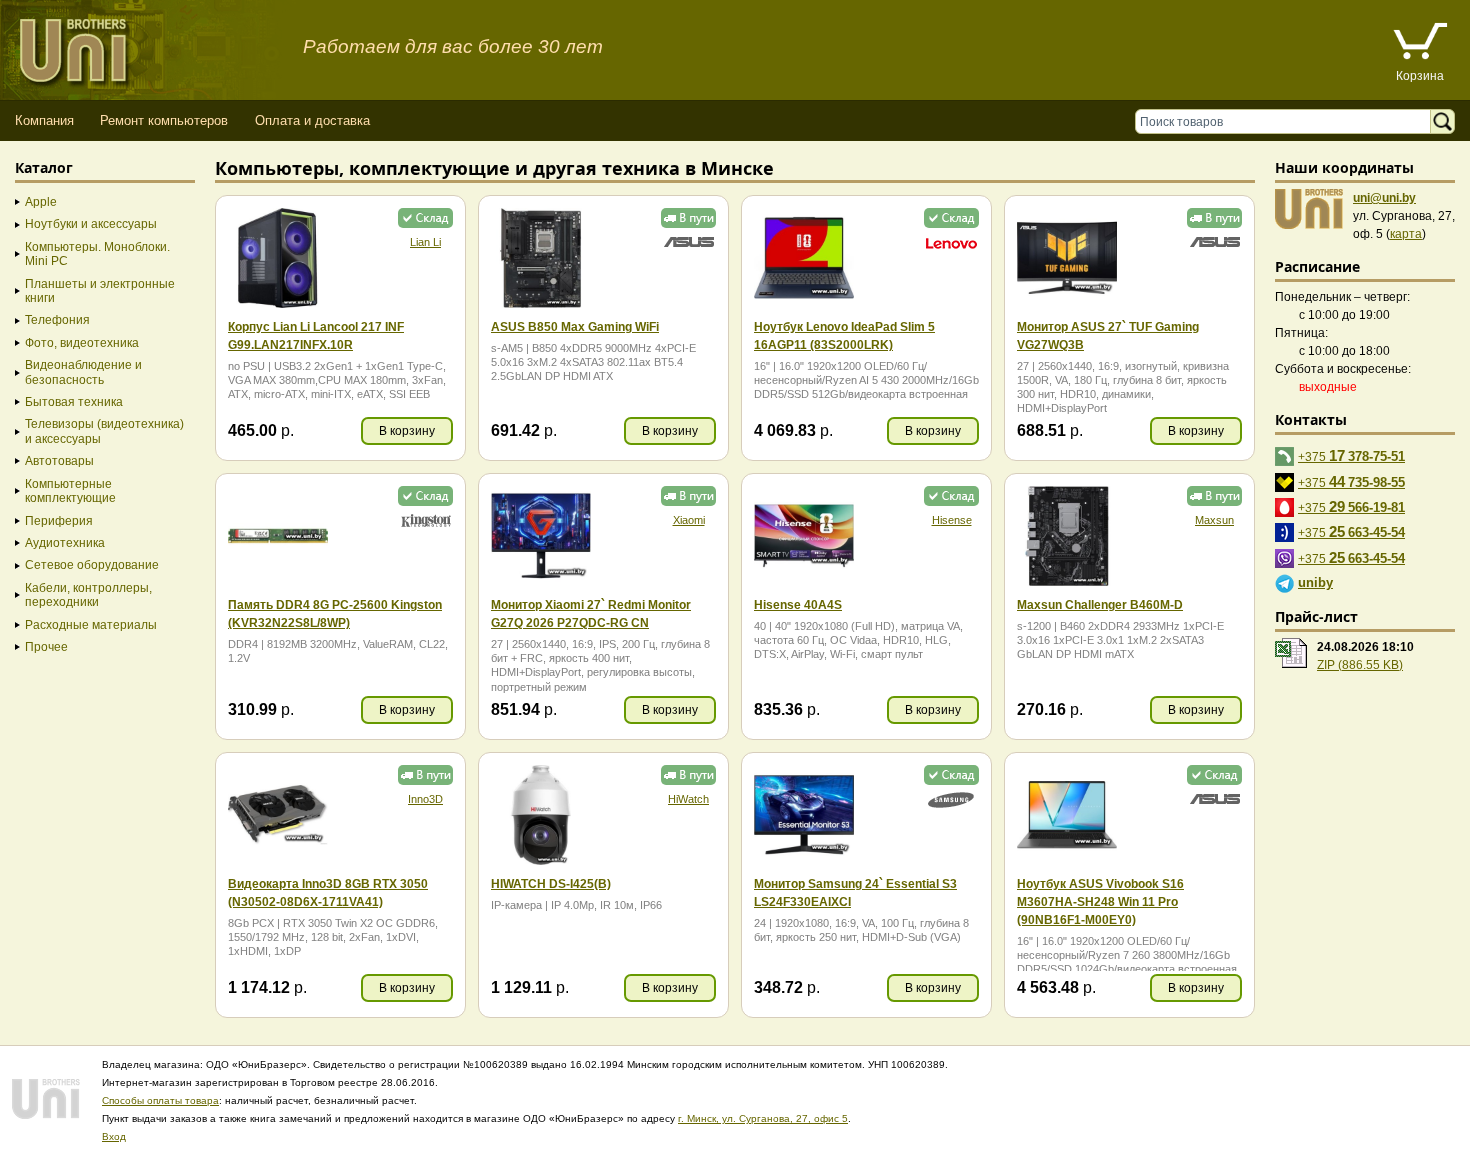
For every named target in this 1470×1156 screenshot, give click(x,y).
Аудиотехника (65, 543)
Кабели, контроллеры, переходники (88, 595)
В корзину (407, 431)
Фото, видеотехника (82, 343)
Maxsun (1214, 520)
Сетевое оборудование (92, 565)
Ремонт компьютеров (164, 120)
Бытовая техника (74, 402)
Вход (114, 1136)
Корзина (1420, 76)
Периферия (59, 521)
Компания (44, 120)
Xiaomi (689, 520)
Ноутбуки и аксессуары (91, 224)
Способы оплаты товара (160, 1100)
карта (1406, 234)
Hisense (952, 520)
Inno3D (425, 799)
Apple (41, 202)
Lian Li (425, 242)
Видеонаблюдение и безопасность (83, 372)
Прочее (46, 647)
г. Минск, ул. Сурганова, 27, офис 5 (763, 1118)
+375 (1351, 455)
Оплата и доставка (312, 120)
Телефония (57, 320)
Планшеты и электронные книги (100, 291)
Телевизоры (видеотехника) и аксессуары (104, 431)
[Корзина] (1420, 43)
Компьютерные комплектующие (70, 491)
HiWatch (688, 799)
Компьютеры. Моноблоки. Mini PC (97, 254)
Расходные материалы (91, 625)
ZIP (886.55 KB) (1360, 665)
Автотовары (59, 461)
